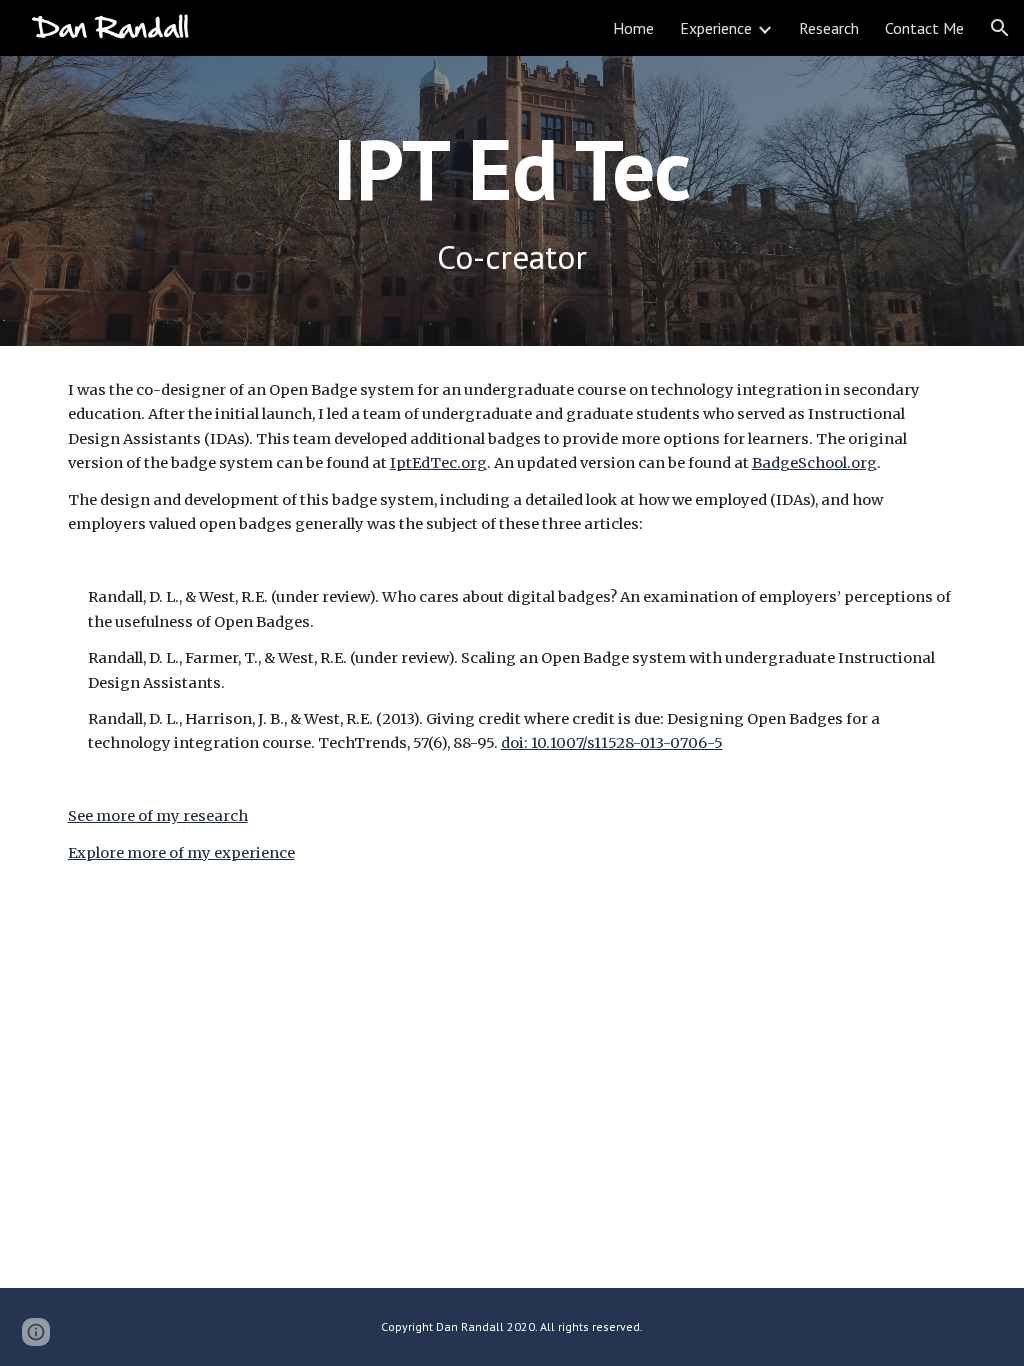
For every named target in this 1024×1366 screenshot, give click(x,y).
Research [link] (829, 28)
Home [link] (633, 28)
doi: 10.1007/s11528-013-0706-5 (612, 743)
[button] (1000, 28)
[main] (511, 168)
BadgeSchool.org (814, 463)
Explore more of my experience (181, 853)
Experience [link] (716, 28)
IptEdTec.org (438, 463)
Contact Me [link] (924, 28)
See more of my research (158, 816)
